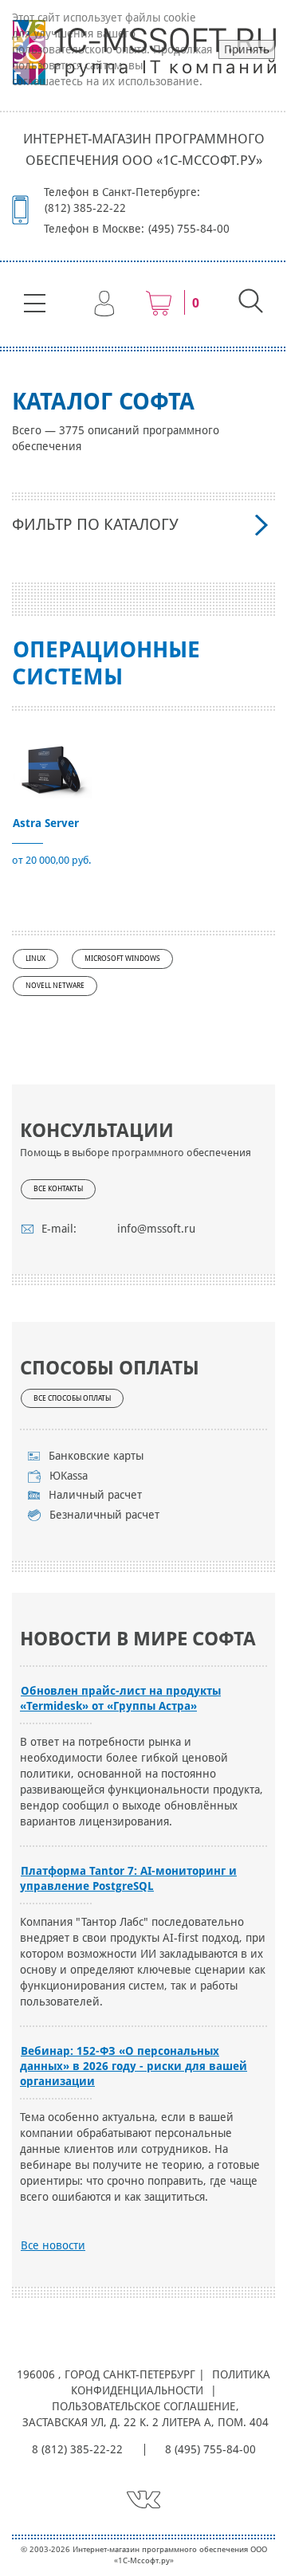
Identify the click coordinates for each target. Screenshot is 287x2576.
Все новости (53, 2245)
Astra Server (46, 823)
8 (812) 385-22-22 (77, 2449)
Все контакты (58, 1189)
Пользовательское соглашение (143, 2406)
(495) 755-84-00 (189, 229)
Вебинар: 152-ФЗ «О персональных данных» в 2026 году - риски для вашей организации (134, 2066)
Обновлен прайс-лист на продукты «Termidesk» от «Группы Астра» (120, 1698)
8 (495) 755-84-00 (210, 2449)
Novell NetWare (55, 986)
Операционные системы (106, 663)
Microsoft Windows (122, 959)
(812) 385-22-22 (85, 208)
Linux (35, 959)
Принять (247, 49)
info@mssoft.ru (156, 1229)
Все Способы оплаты (72, 1398)
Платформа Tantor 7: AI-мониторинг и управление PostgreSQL (128, 1878)
